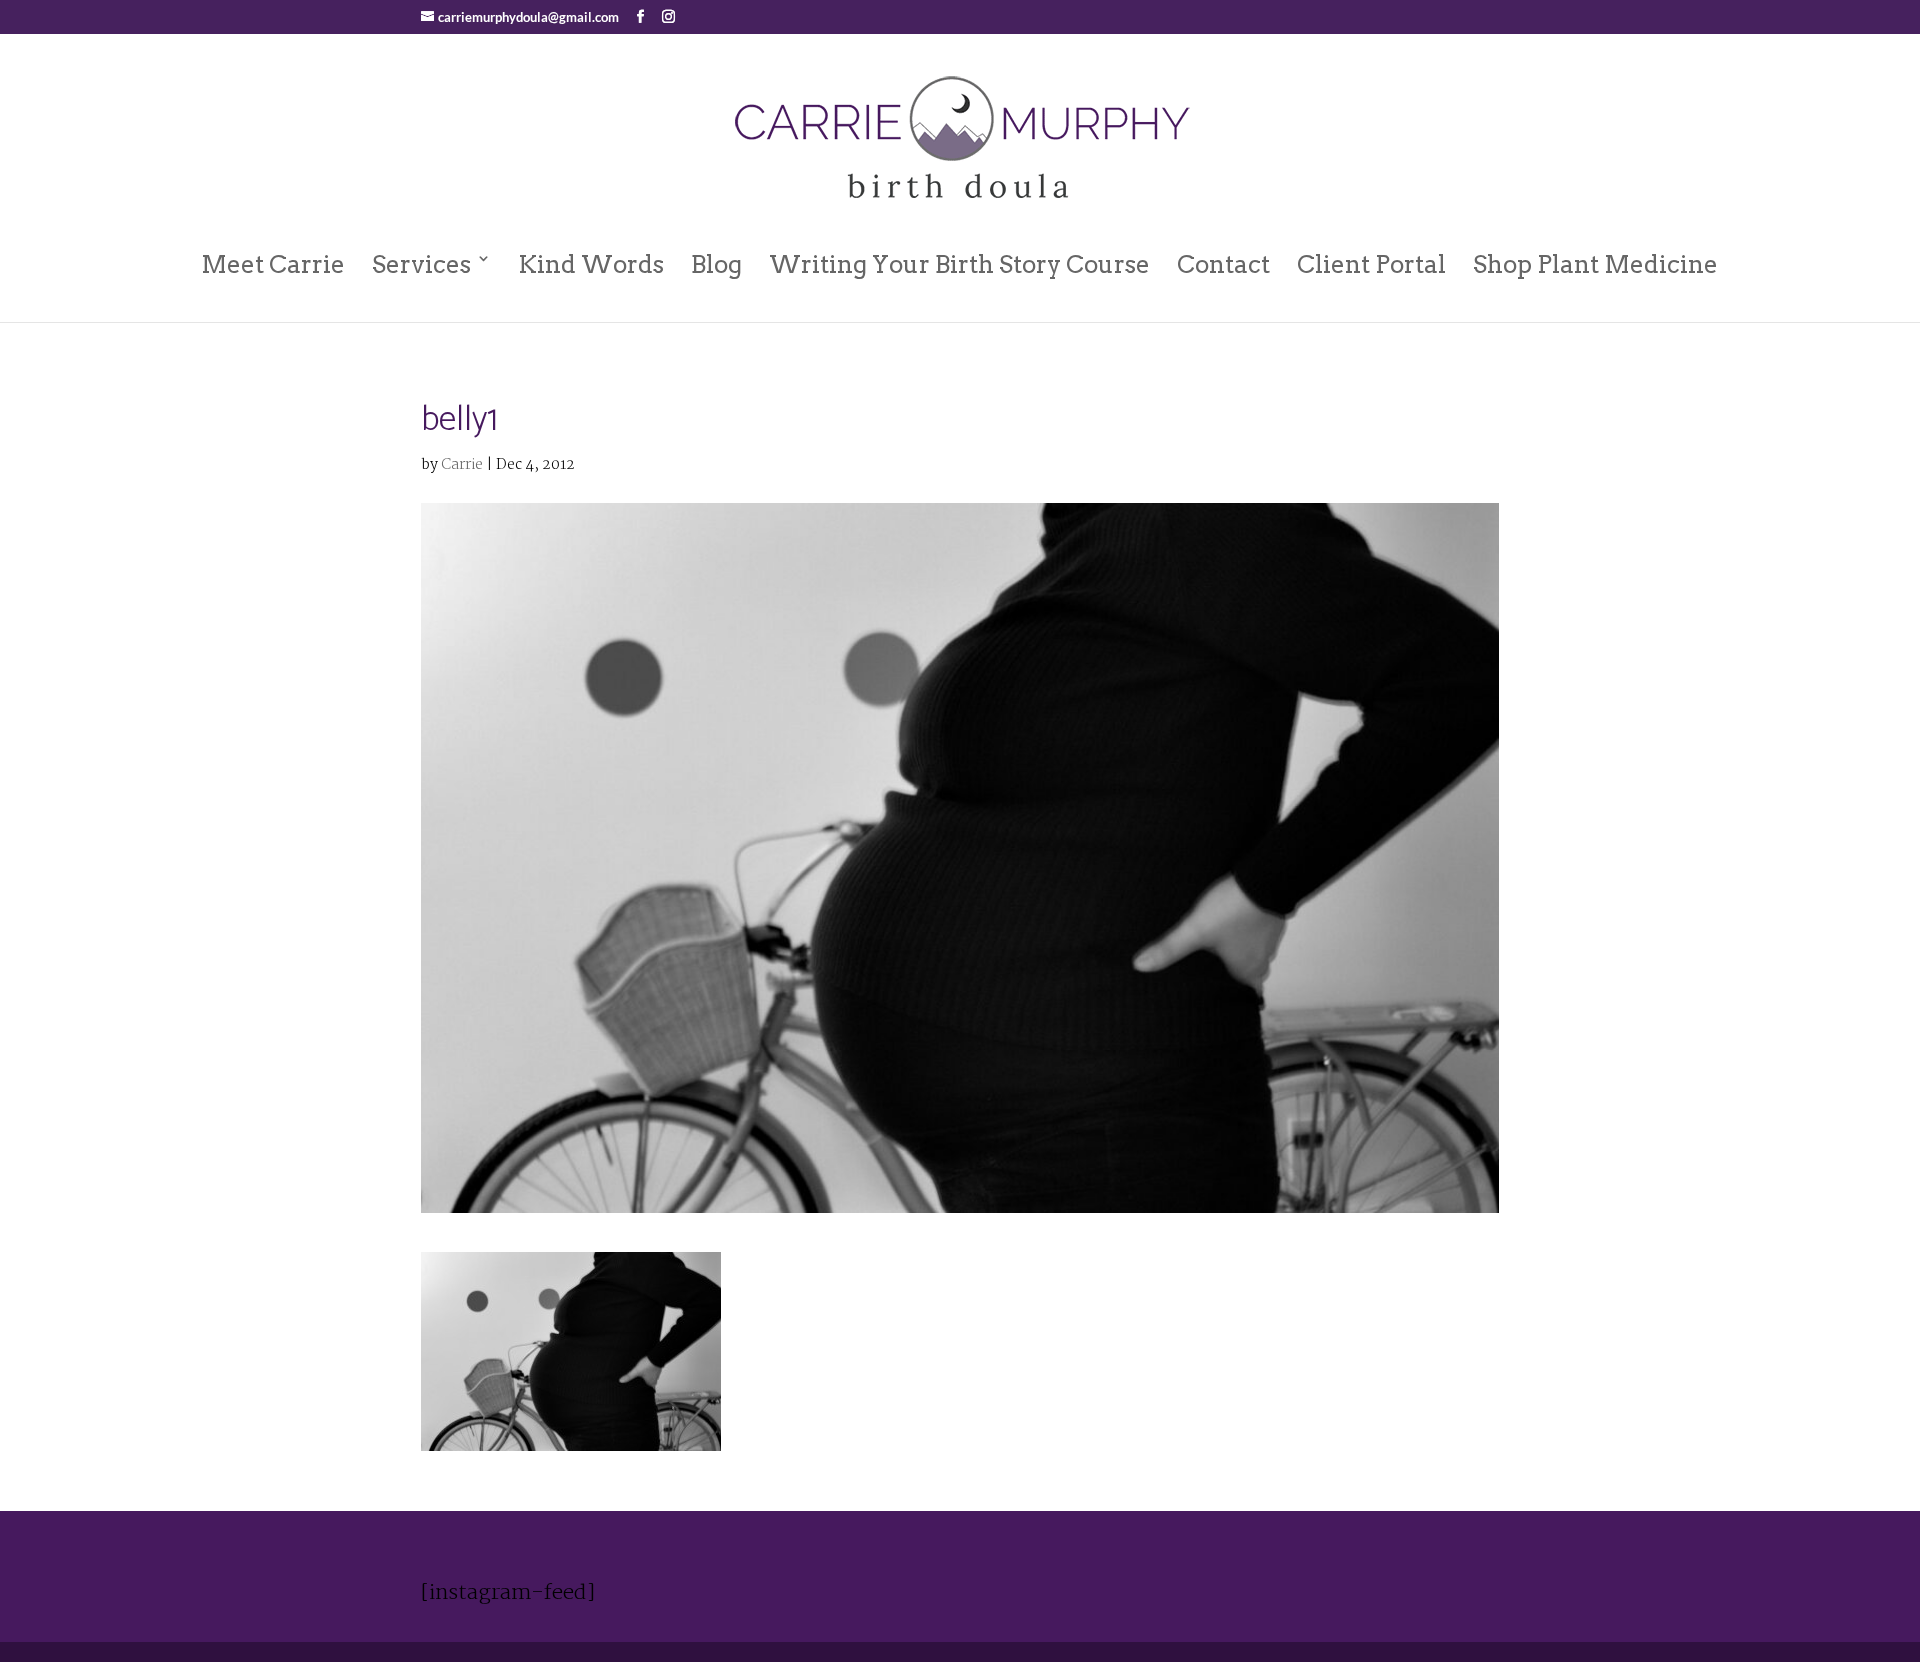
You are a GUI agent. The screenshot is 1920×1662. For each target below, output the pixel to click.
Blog (716, 264)
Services (421, 264)
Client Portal (1371, 264)
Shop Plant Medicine (1595, 264)
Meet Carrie (273, 264)
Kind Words (591, 264)
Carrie (462, 465)
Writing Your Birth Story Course (959, 264)
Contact (1223, 264)
